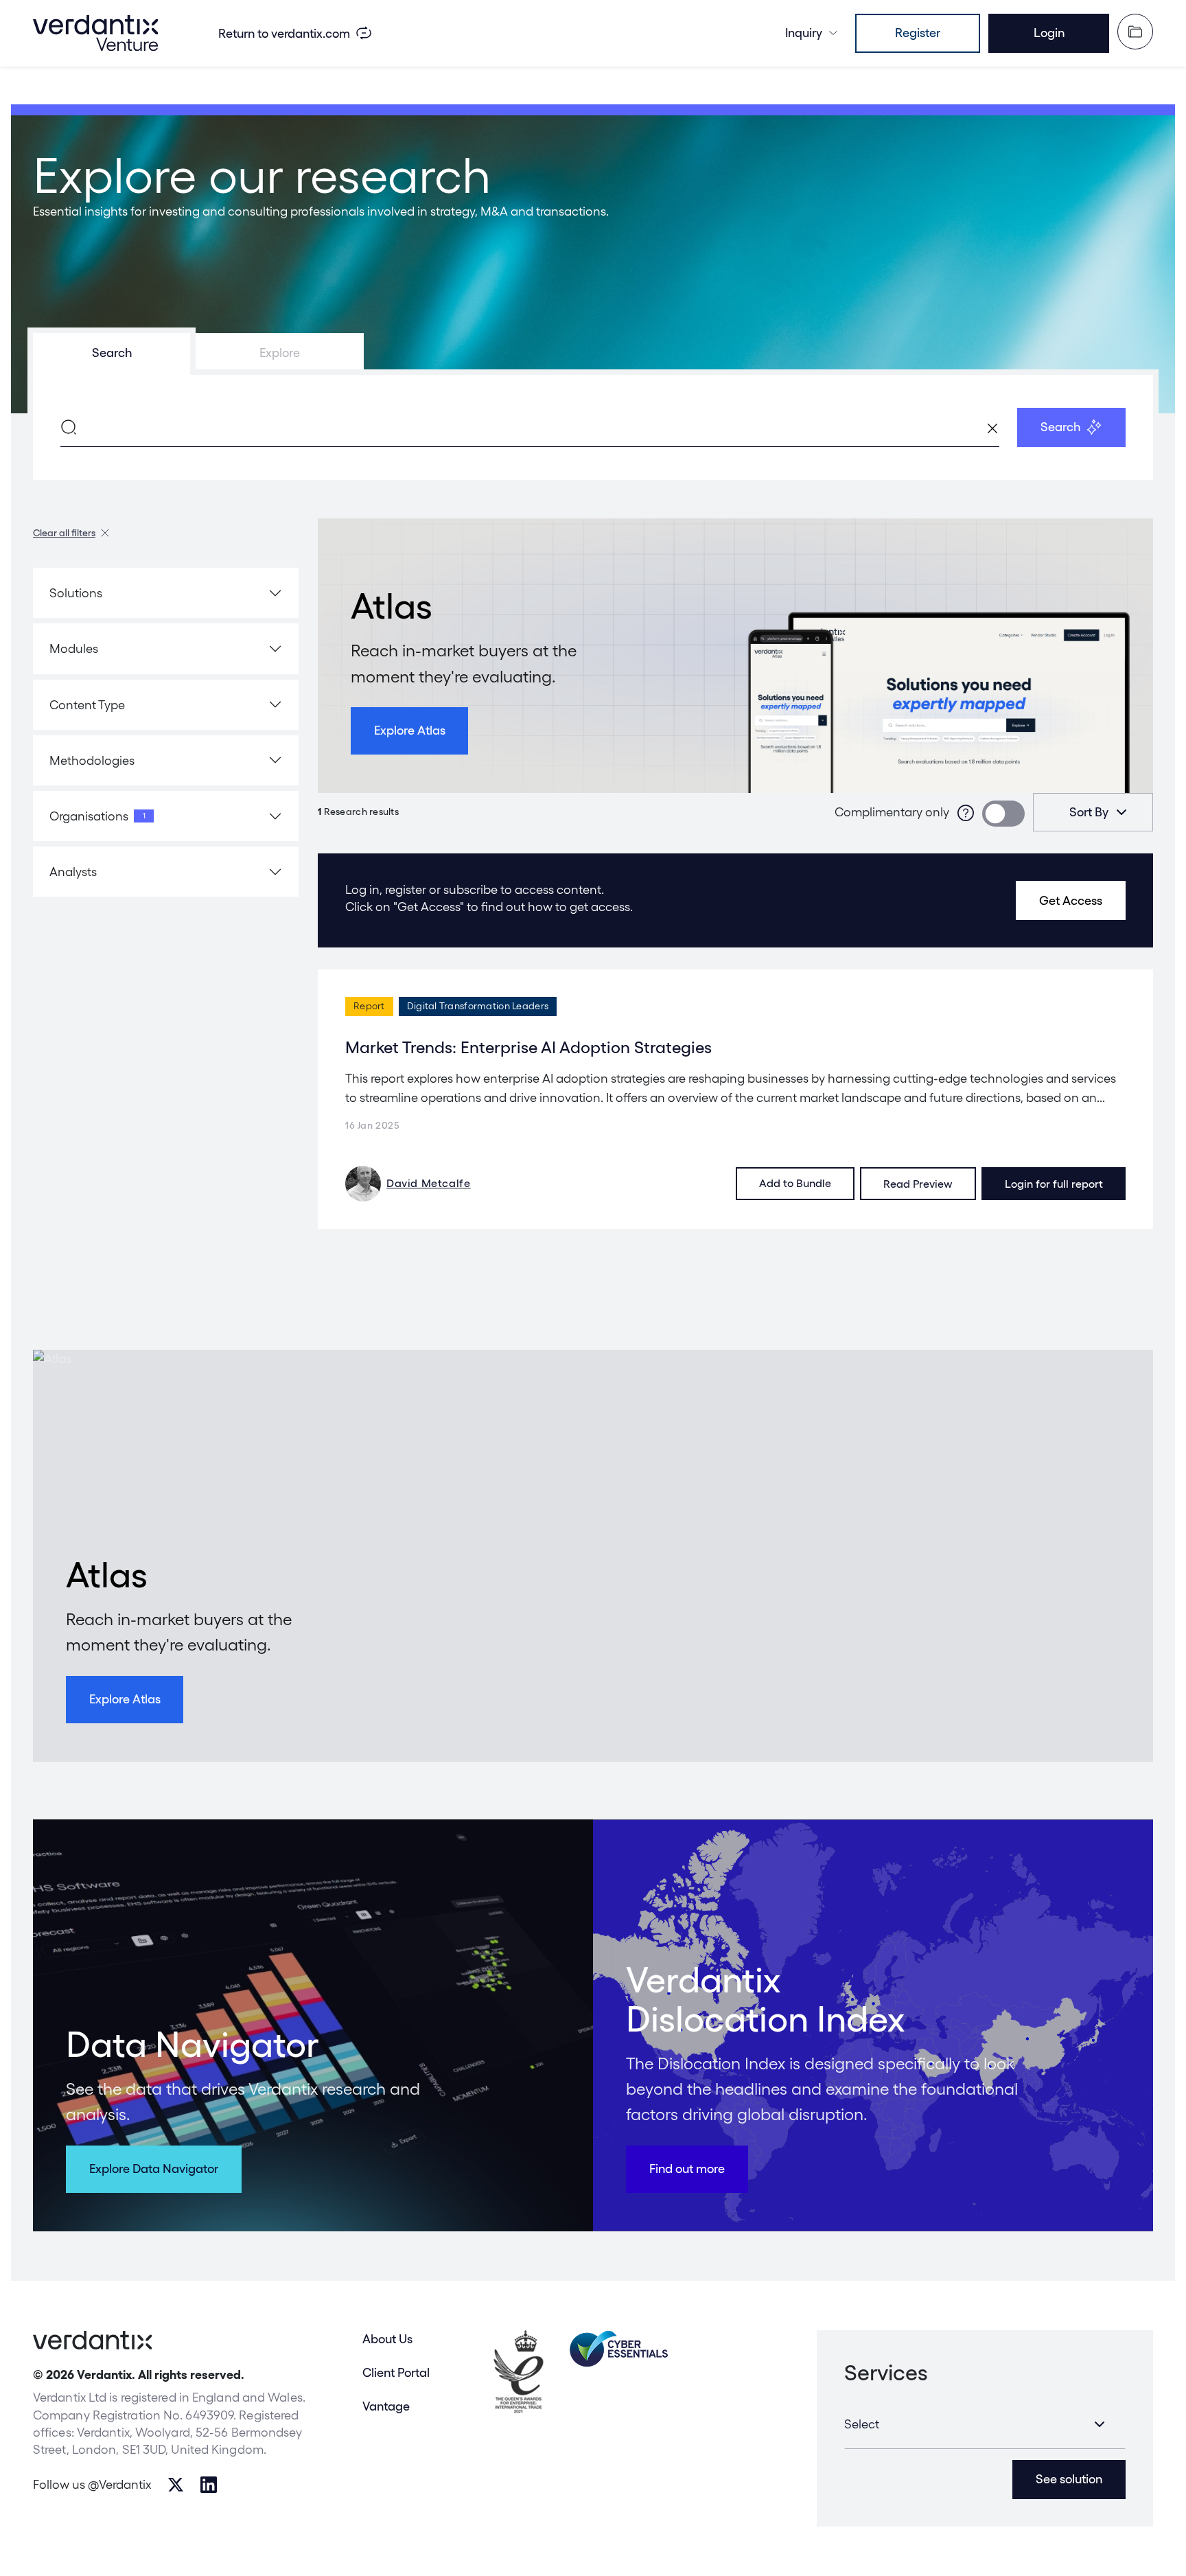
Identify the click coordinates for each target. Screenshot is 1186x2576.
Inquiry (804, 33)
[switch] (1003, 814)
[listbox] (1093, 812)
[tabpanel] (593, 427)
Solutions (76, 593)
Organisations (97, 816)
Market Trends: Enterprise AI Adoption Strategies (528, 1047)
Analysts (73, 872)
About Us (387, 2339)
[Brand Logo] (95, 33)
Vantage (386, 2406)
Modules (74, 648)
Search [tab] (112, 353)
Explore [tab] (280, 353)
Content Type (87, 705)
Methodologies (92, 760)
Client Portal (396, 2372)
